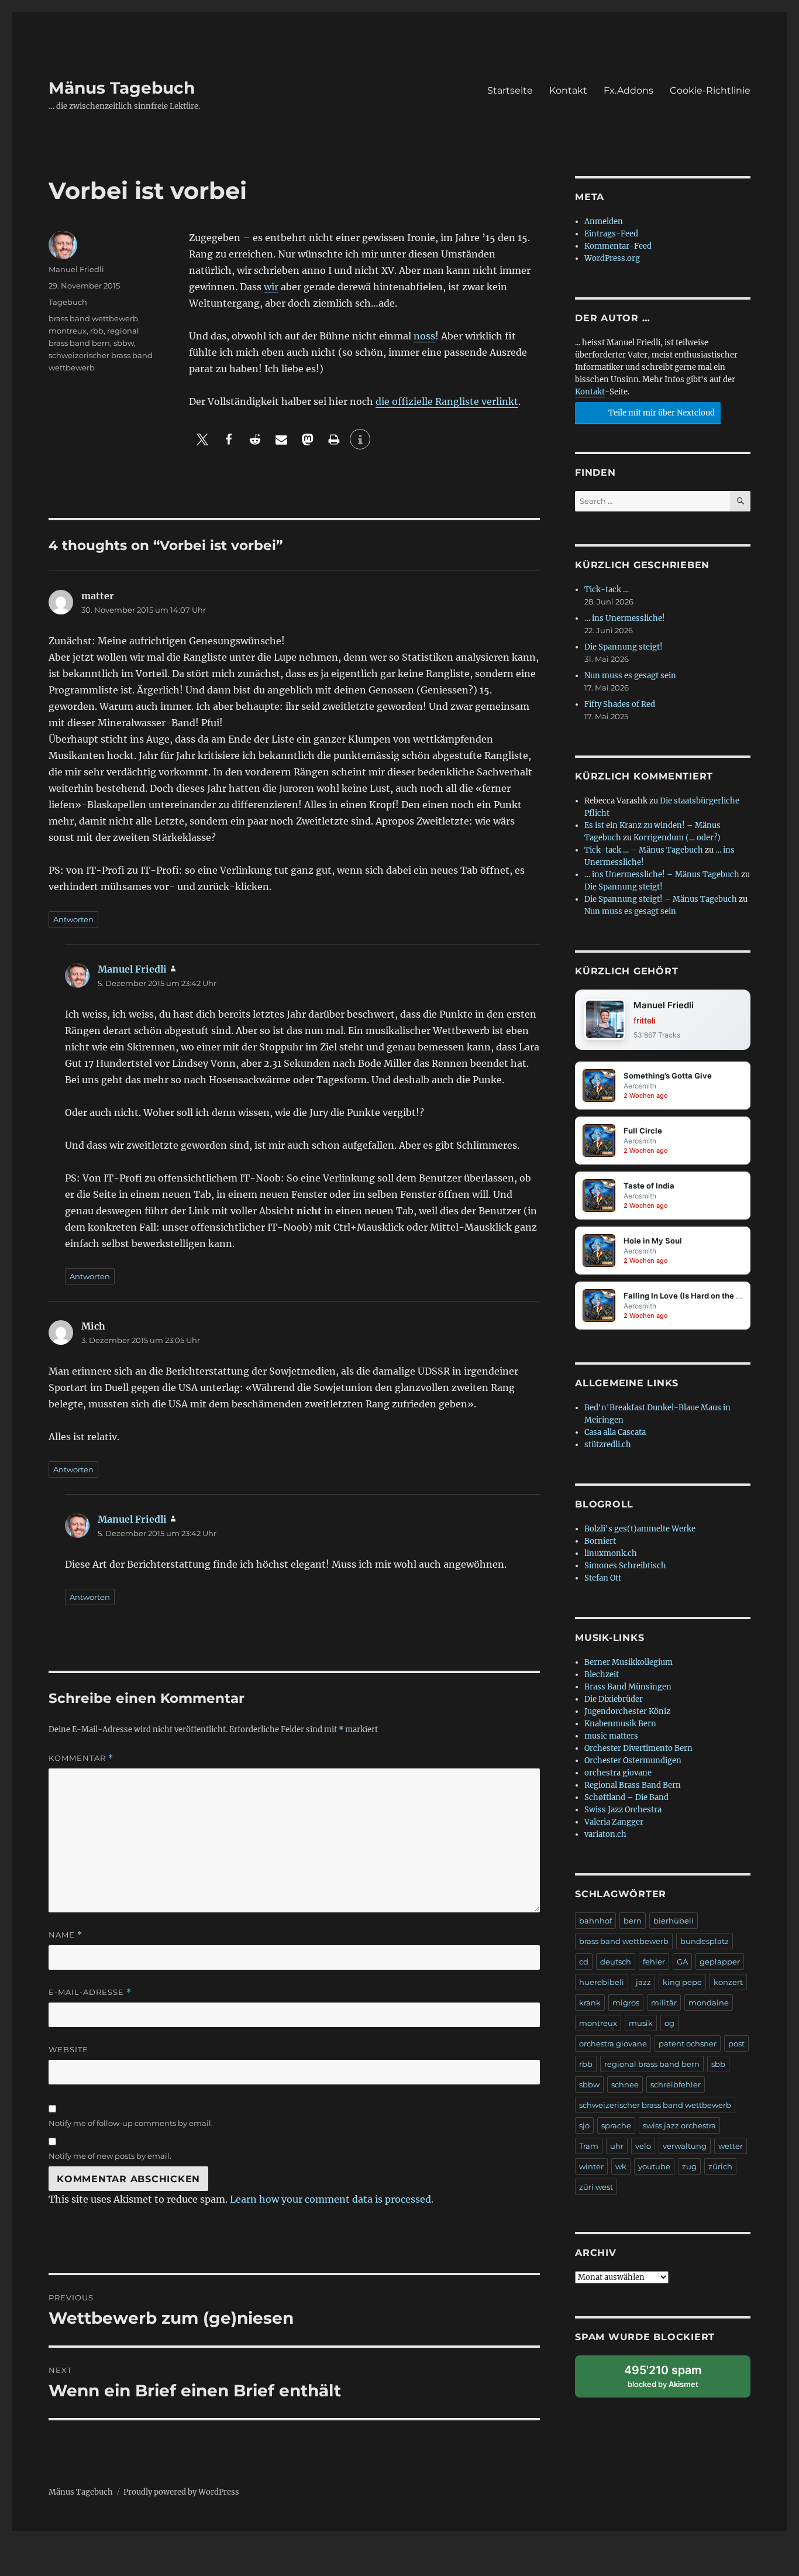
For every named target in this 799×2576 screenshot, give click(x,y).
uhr (617, 2146)
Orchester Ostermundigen (633, 1761)
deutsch (616, 1962)
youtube (654, 2166)
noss (424, 336)
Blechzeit (602, 1675)
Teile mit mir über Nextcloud (661, 413)
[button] (202, 439)
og (669, 2023)
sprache (616, 2125)
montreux (68, 331)
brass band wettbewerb (93, 318)
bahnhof (595, 1921)
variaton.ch (605, 1834)
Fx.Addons (628, 90)
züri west (596, 2187)
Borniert (600, 1541)
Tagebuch (68, 302)
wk (621, 2166)
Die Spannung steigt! (624, 647)
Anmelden (604, 221)
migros (626, 2003)
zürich (720, 2166)
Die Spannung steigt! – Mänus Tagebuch (661, 899)
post (736, 2043)
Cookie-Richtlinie (710, 90)
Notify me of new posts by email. (110, 2156)
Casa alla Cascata (615, 1432)
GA (682, 1962)
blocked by (674, 2380)
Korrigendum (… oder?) (677, 838)
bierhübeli (674, 1921)
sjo (584, 2125)
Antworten (73, 919)
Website (68, 2049)
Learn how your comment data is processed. (332, 2199)
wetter (731, 2146)
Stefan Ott (603, 1578)
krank (590, 2003)
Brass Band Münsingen (628, 1687)
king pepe (682, 1982)
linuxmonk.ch (611, 1553)
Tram (589, 2146)
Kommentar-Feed (618, 246)
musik (641, 2023)
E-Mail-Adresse (90, 1992)
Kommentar (81, 1758)
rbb (97, 331)
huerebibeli (602, 1982)
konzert (728, 1982)
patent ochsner (688, 2043)
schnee (625, 2084)
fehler (654, 1962)
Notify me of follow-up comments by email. (131, 2123)
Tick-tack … (607, 590)
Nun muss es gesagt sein (630, 676)
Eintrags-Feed (611, 234)
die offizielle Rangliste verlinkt (447, 401)
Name (66, 1935)
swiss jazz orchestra (679, 2125)
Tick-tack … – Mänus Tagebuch (644, 850)
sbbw (124, 343)
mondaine (709, 2003)
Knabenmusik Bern (620, 1724)
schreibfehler (676, 2084)
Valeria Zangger (614, 1822)
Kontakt (568, 90)
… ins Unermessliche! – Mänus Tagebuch (662, 875)
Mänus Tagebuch (122, 88)
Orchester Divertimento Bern (638, 1748)
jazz (643, 1982)
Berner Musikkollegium (628, 1662)
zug (689, 2166)
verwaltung (685, 2146)
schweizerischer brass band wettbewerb (655, 2105)
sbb (718, 2064)
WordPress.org (612, 258)
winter (591, 2166)
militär (664, 2003)
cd (584, 1962)
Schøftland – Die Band (626, 1797)
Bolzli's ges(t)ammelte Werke (640, 1529)
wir (271, 287)
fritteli (644, 1020)
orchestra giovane (618, 1773)
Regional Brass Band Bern (633, 1785)
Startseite (510, 90)
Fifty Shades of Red (620, 704)
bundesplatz (705, 1941)
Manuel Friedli (76, 269)
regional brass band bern (652, 2064)
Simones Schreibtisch (625, 1566)
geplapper (720, 1962)
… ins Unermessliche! (625, 618)
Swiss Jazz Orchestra (623, 1810)
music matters (611, 1736)
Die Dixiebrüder (614, 1699)
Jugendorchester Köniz (627, 1711)
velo (643, 2146)
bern (633, 1921)
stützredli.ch (608, 1445)
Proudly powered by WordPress (181, 2492)
